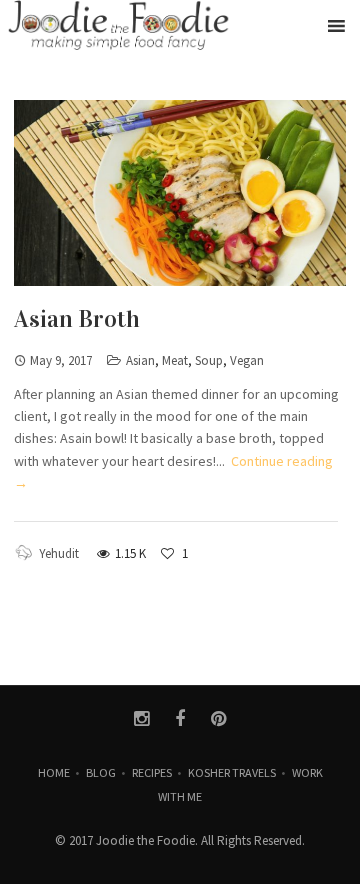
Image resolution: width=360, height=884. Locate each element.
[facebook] (180, 719)
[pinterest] (218, 719)
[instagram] (141, 719)
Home (54, 772)
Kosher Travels (232, 772)
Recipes (152, 772)
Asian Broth (77, 319)
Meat (175, 360)
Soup (209, 360)
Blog (101, 772)
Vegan (247, 360)
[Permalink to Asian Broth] (179, 193)
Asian (140, 360)
